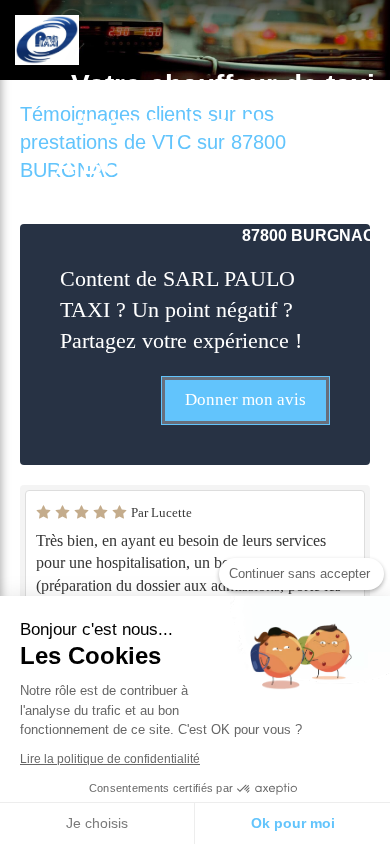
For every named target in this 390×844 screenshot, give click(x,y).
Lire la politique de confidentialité (110, 759)
